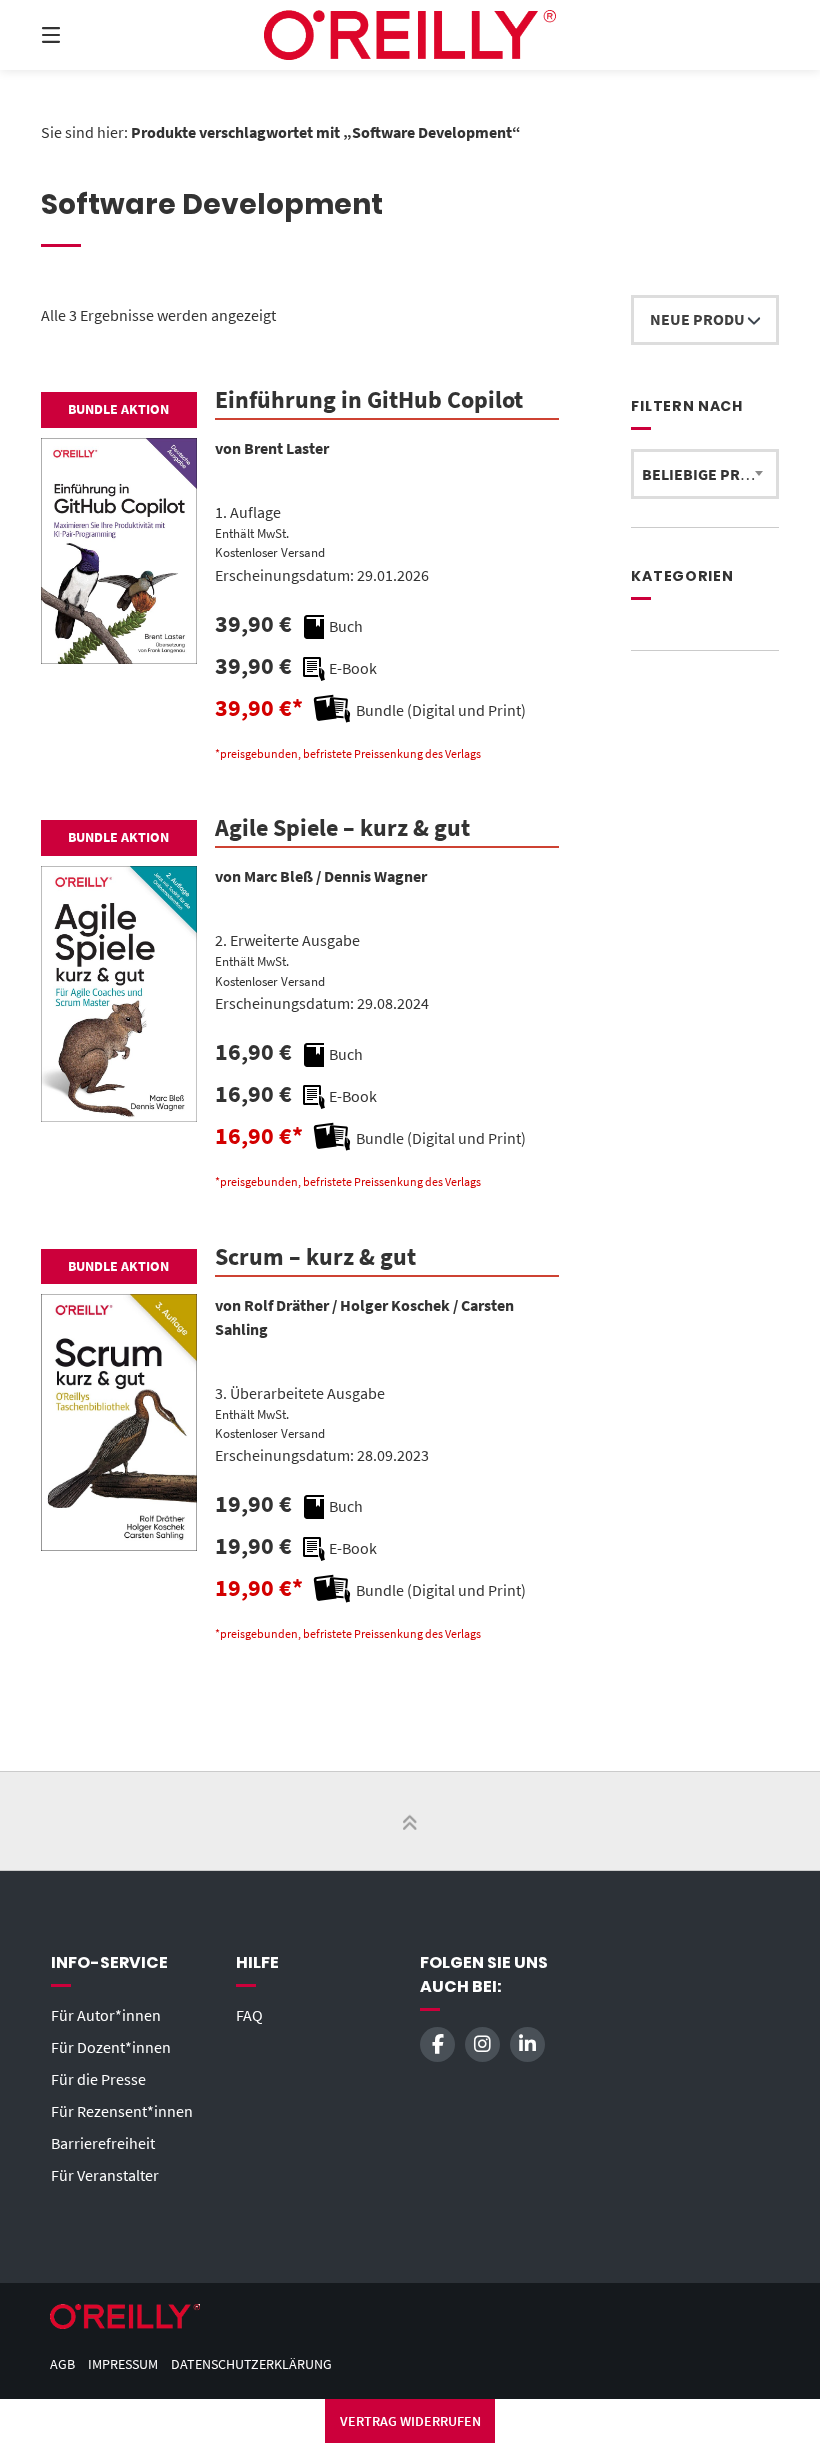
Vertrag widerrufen (410, 2421)
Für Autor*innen (106, 2015)
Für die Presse (98, 2079)
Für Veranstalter (105, 2175)
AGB (62, 2364)
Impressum (123, 2364)
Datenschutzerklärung (251, 2364)
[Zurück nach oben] (410, 1822)
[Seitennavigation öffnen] (86, 35)
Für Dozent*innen (111, 2047)
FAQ (249, 2015)
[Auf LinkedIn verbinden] (527, 2044)
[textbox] (705, 474)
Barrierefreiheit (103, 2143)
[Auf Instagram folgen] (482, 2044)
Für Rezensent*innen (122, 2111)
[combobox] (705, 474)
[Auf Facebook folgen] (437, 2044)
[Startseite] (410, 35)
